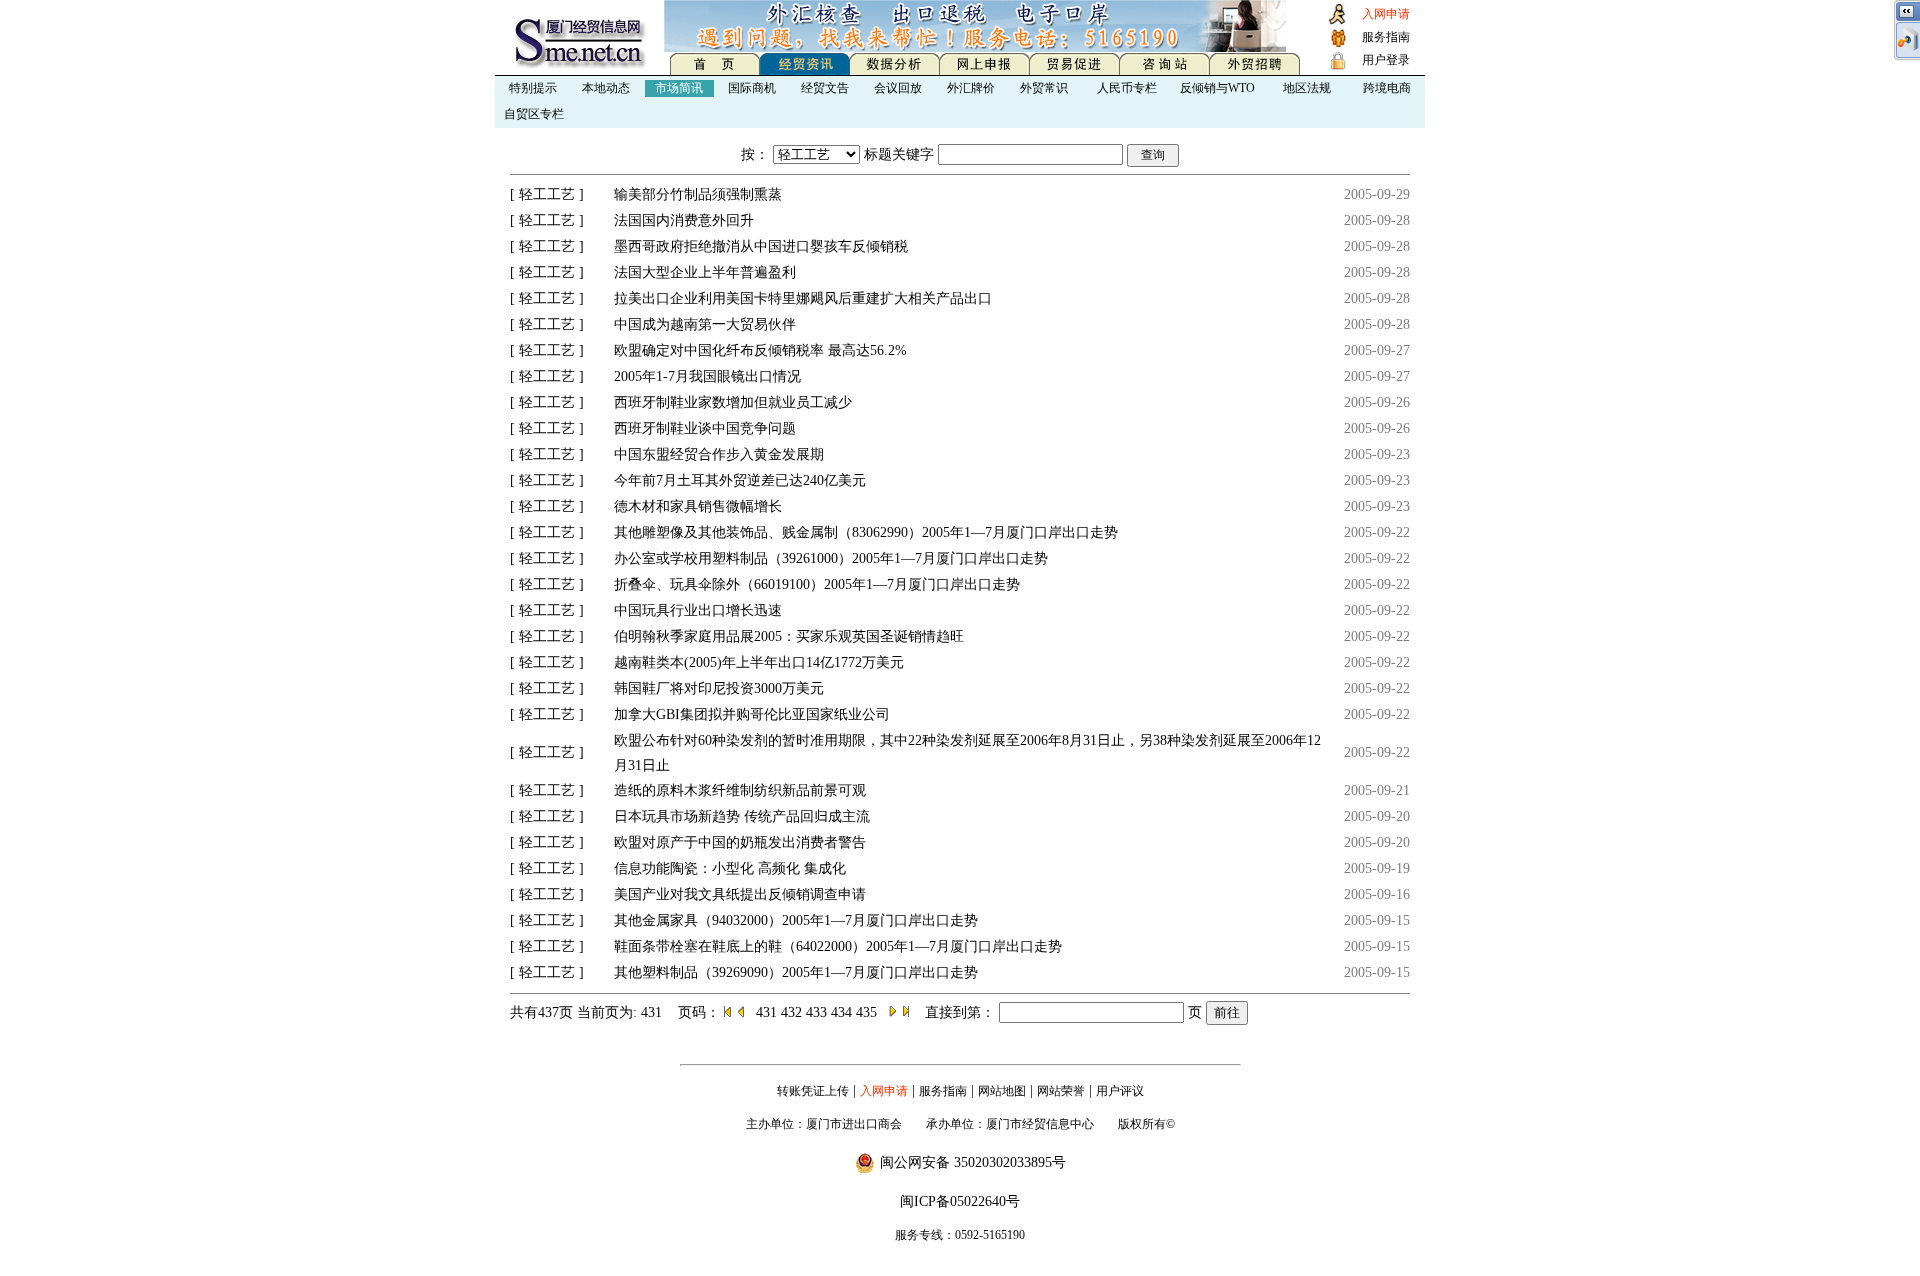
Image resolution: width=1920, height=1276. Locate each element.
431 (768, 1012)
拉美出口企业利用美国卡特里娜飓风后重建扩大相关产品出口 (803, 298)
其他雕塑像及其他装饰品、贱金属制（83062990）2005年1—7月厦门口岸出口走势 (866, 532)
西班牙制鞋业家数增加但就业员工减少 (733, 402)
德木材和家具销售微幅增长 (698, 506)
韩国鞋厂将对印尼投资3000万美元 (719, 688)
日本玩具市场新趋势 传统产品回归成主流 (742, 816)
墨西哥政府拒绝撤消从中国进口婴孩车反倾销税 (761, 246)
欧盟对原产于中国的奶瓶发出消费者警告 (740, 842)
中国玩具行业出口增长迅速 (698, 610)
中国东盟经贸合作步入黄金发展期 (719, 454)
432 (793, 1012)
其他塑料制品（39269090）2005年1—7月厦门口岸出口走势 (796, 972)
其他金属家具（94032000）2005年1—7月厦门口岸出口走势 (796, 920)
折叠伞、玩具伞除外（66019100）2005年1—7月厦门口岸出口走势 (817, 584)
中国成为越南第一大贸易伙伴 (705, 324)
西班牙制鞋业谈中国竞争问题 (705, 428)
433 (818, 1012)
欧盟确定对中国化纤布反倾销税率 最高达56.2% (760, 350)
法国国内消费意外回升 (684, 220)
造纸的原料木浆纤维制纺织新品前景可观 (740, 790)
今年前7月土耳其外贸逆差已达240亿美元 (740, 480)
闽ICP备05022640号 (960, 1201)
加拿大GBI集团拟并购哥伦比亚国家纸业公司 (752, 714)
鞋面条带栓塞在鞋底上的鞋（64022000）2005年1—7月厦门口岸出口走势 (838, 946)
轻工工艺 (547, 194)
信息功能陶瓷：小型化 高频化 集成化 (730, 868)
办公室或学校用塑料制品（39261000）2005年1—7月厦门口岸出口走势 (831, 558)
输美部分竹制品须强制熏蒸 (698, 194)
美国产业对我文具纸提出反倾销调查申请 (740, 894)
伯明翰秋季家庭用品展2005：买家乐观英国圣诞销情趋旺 (789, 636)
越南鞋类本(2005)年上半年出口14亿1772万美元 (759, 662)
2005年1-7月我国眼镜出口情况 (707, 376)
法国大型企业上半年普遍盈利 (705, 272)
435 (868, 1012)
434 (843, 1012)
